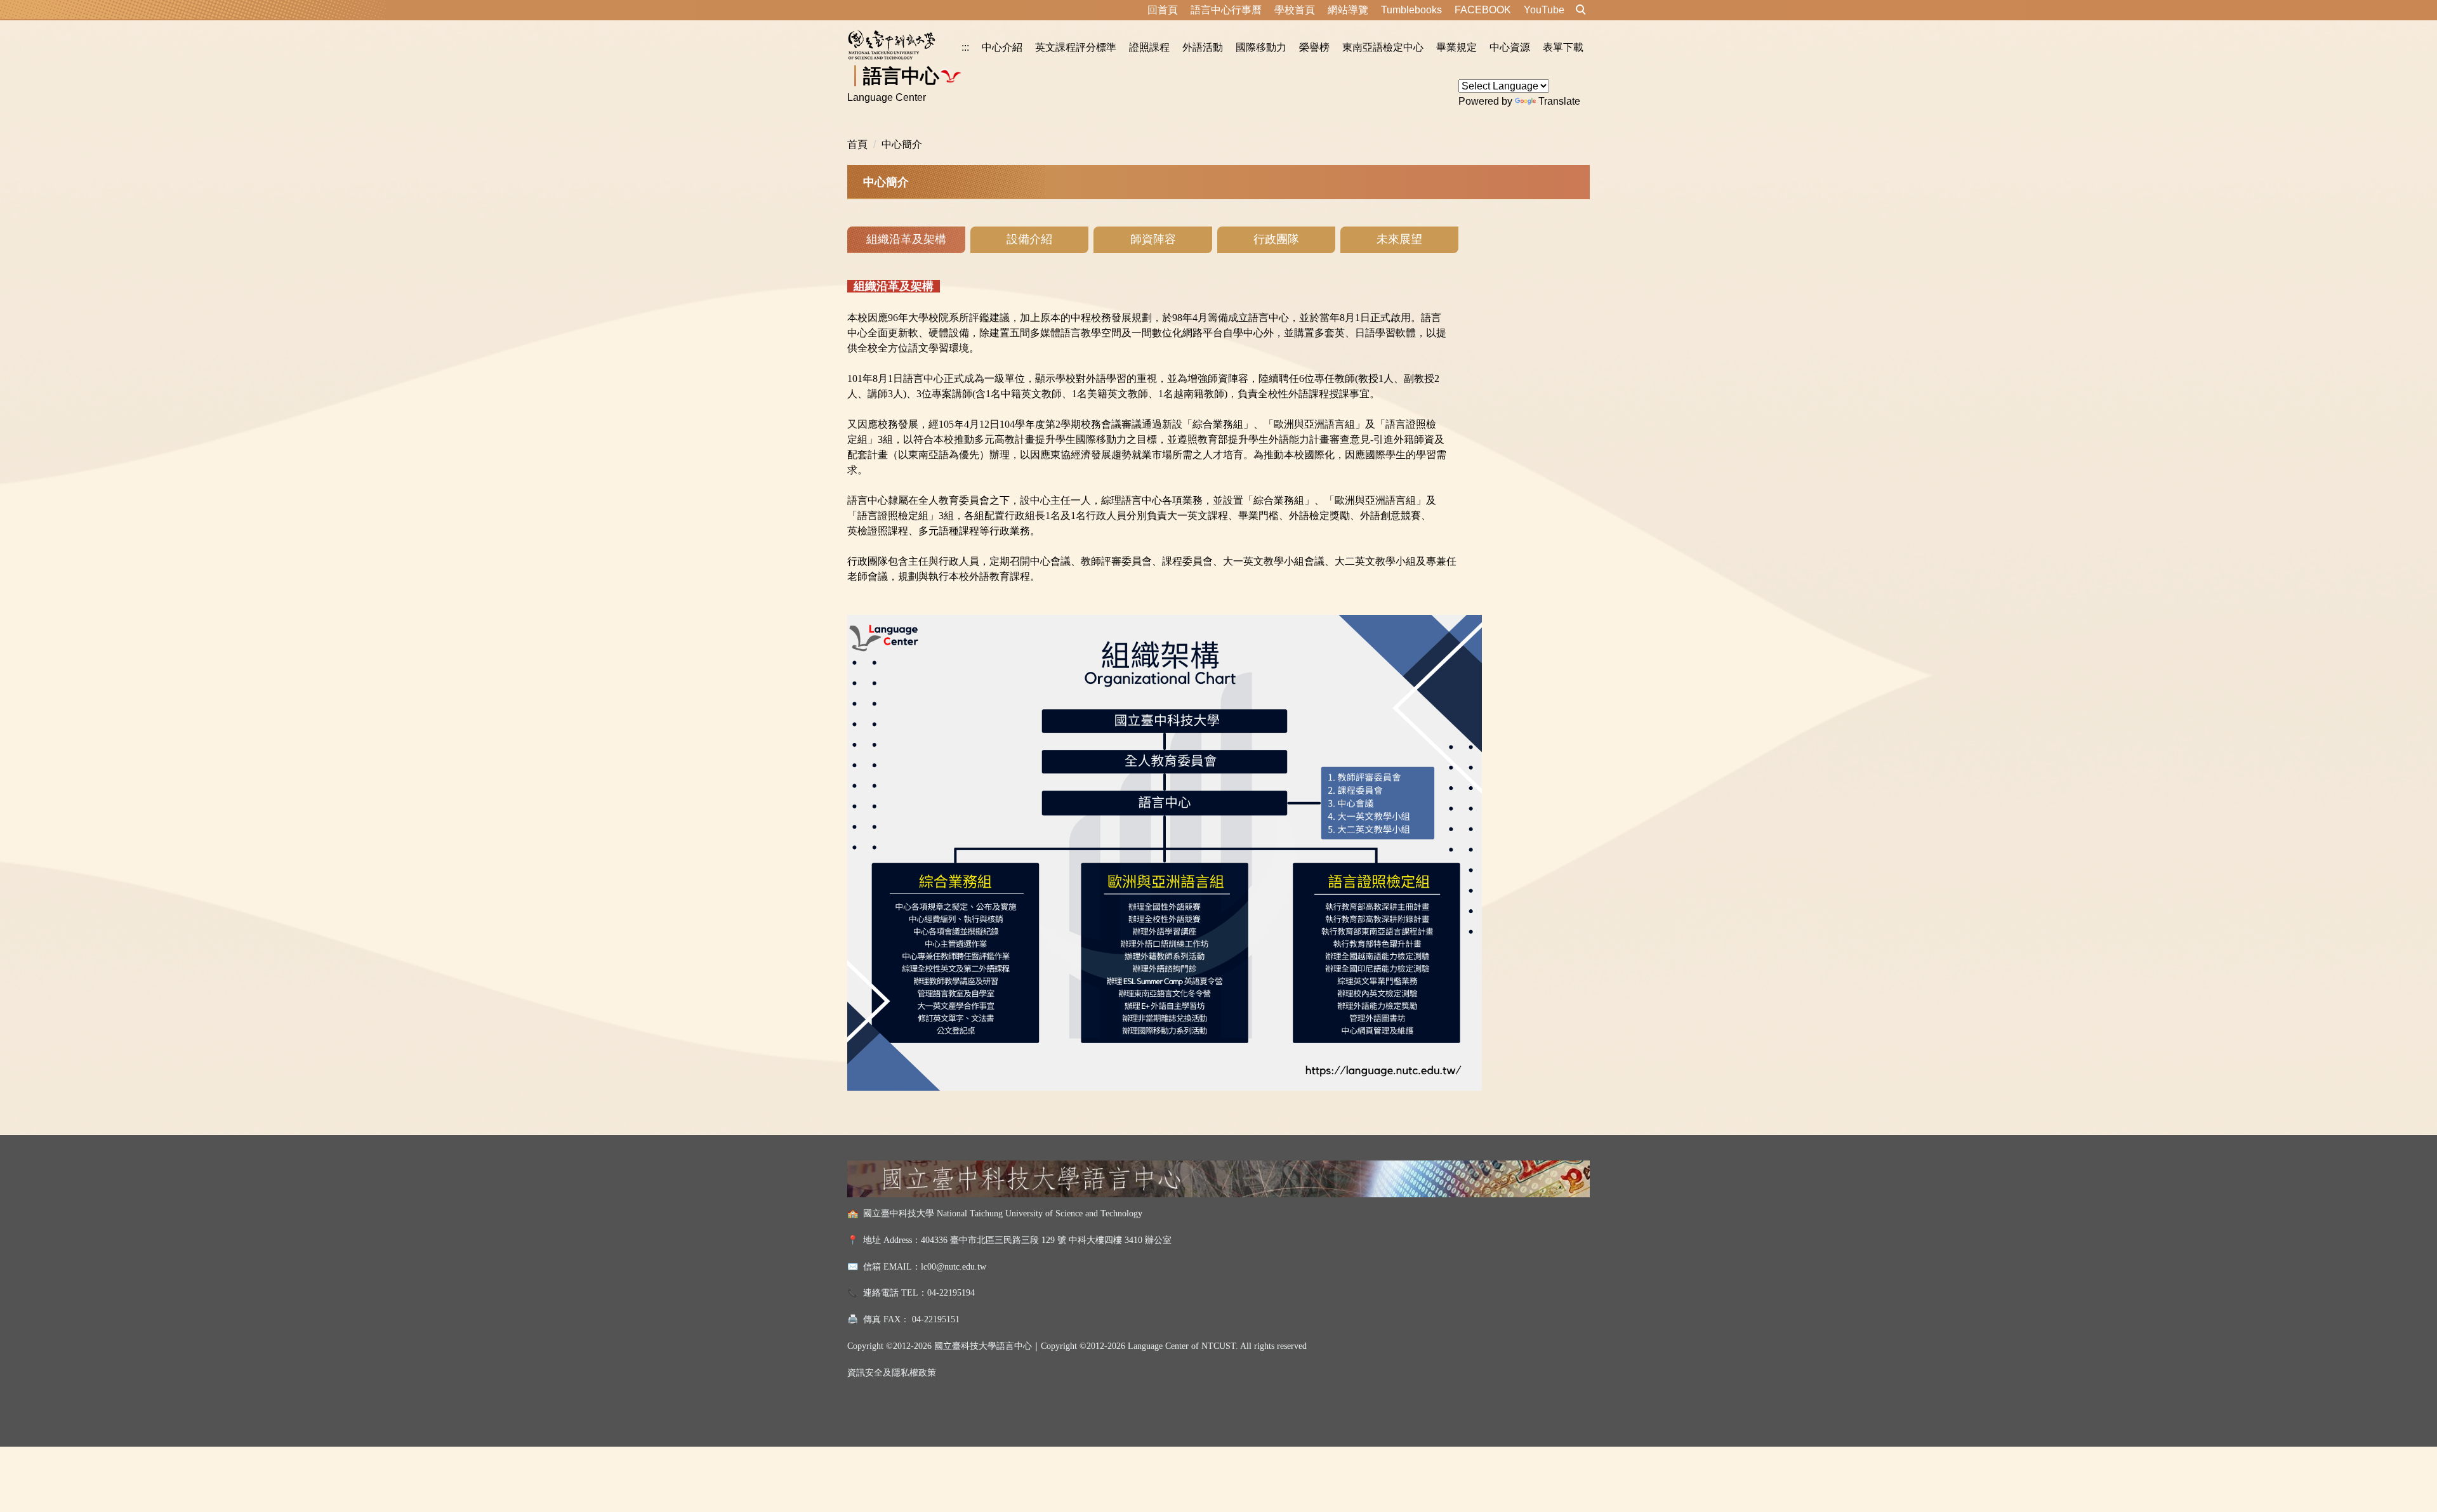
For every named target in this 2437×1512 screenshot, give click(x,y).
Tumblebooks (1411, 10)
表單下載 (1563, 47)
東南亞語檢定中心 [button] (1383, 47)
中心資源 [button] (1510, 47)
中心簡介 (902, 144)
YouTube (1544, 10)
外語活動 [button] (1203, 47)
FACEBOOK (1483, 10)
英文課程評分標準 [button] (1076, 47)
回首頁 (1163, 10)
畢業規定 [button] (1456, 47)
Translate (1559, 101)
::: (965, 47)
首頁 (857, 144)
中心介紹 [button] (1002, 47)
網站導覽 (1348, 10)
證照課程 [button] (1149, 47)
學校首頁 (1295, 10)
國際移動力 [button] (1261, 47)
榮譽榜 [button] (1314, 47)
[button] (1581, 10)
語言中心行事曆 (1226, 10)
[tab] (906, 240)
